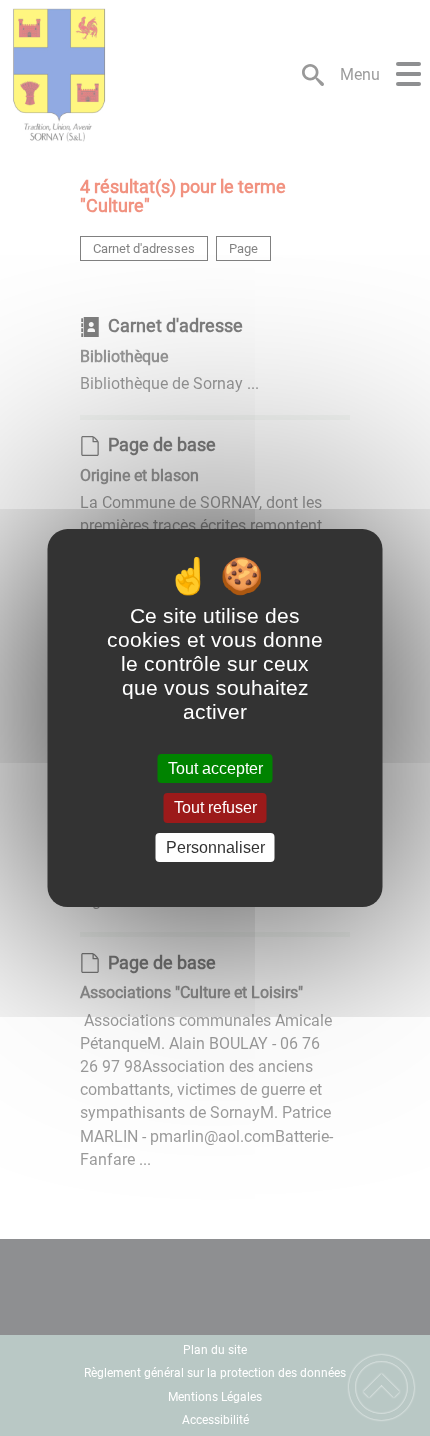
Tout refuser (215, 808)
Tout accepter (215, 768)
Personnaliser (215, 847)
